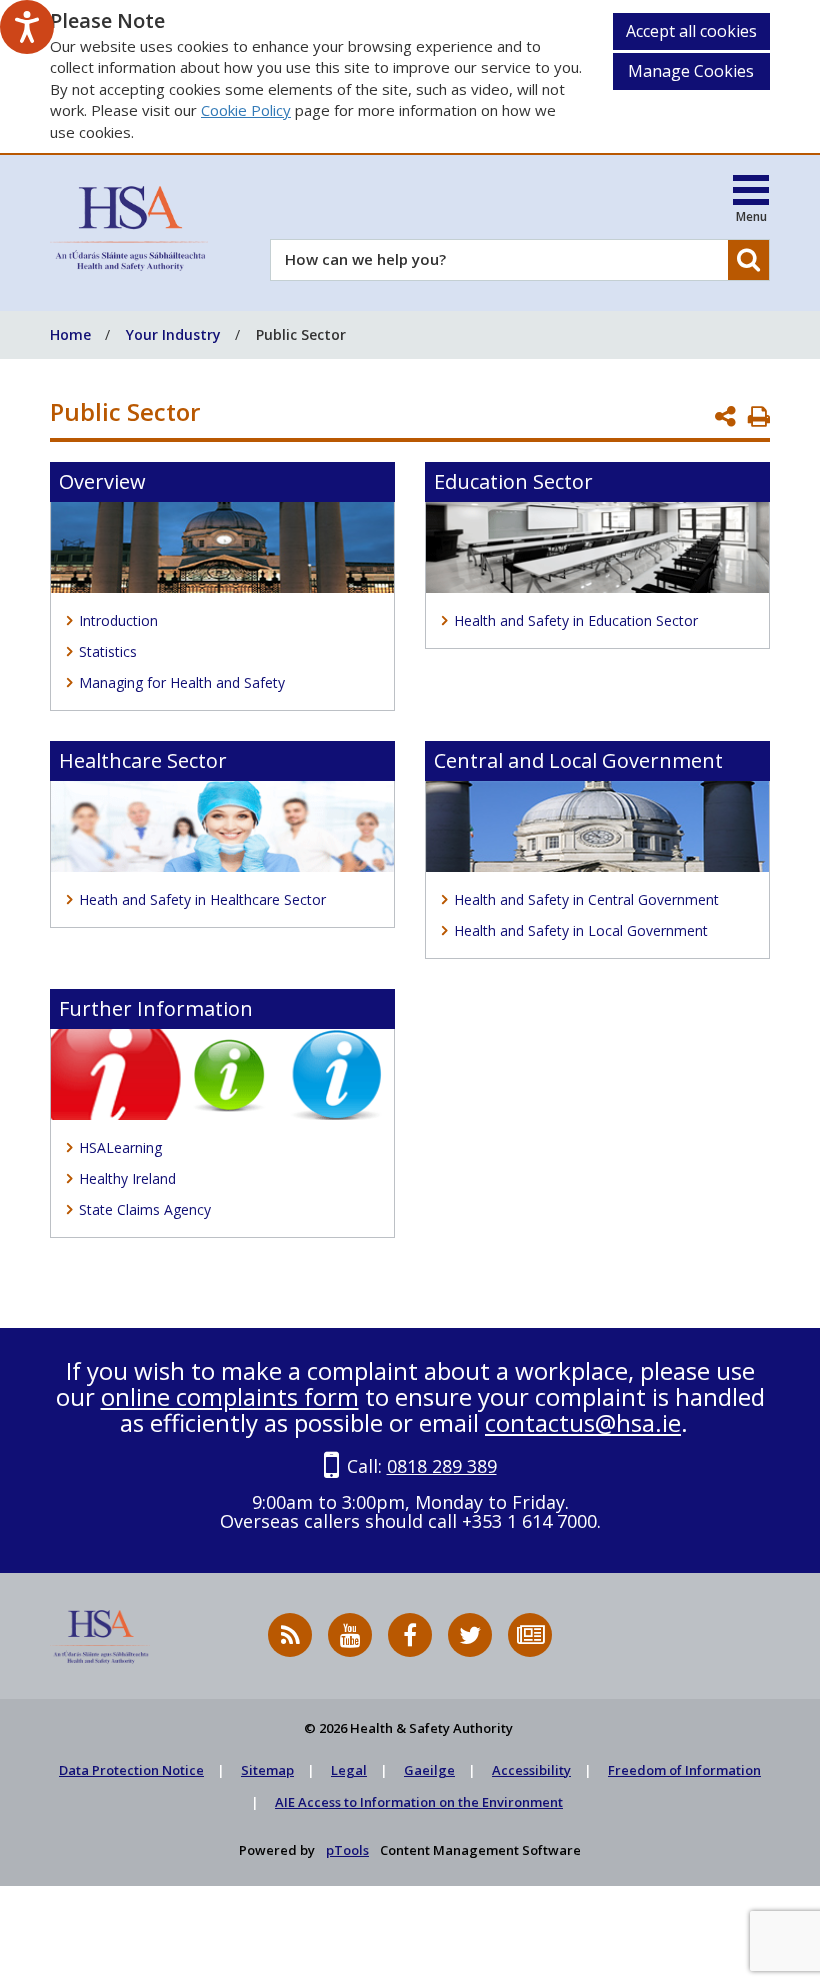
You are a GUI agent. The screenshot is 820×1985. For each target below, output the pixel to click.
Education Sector (513, 481)
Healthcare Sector (143, 760)
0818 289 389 (442, 1466)
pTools (347, 1850)
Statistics (108, 651)
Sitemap (267, 1770)
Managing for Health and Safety (182, 682)
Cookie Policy (246, 110)
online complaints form (230, 1396)
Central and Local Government (578, 760)
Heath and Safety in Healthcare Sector (202, 899)
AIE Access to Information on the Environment (419, 1802)
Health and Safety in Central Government (586, 899)
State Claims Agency (145, 1209)
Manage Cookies (691, 71)
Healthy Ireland (127, 1178)
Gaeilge (429, 1770)
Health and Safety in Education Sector (576, 620)
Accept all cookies (691, 31)
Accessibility (531, 1770)
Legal (349, 1770)
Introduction (118, 620)
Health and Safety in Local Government (581, 930)
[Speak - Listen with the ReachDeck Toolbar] (27, 27)
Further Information (156, 1008)
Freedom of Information (684, 1770)
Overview (102, 481)
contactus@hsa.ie (583, 1422)
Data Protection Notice (131, 1770)
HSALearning (120, 1147)
